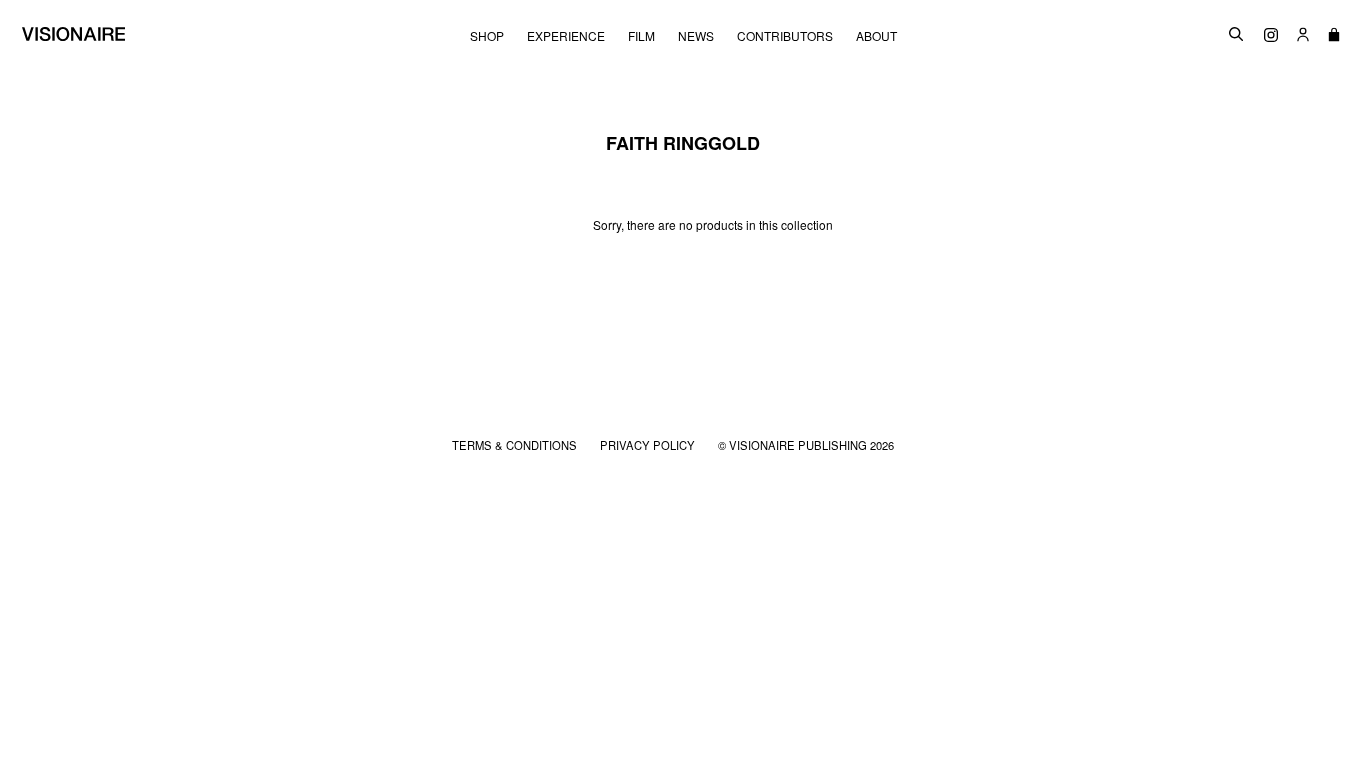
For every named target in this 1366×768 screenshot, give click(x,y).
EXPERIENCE (566, 36)
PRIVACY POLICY (649, 445)
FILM (641, 36)
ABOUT (876, 36)
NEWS (696, 36)
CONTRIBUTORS (785, 36)
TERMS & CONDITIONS (516, 445)
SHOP (487, 36)
